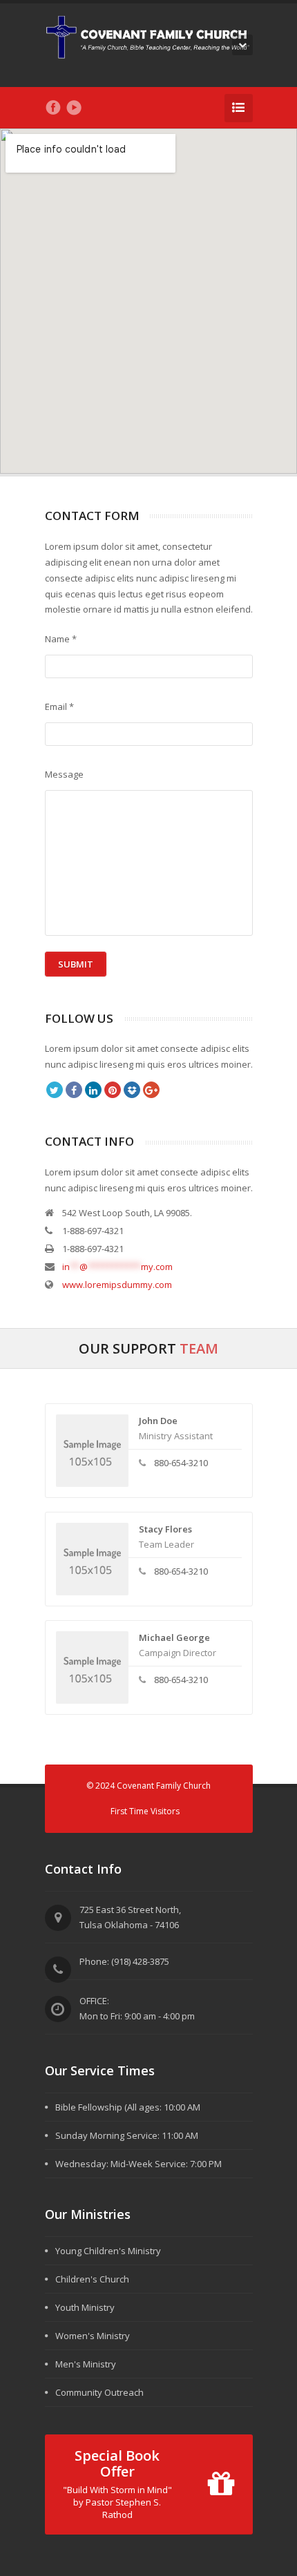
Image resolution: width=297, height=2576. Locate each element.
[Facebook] (53, 108)
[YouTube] (74, 108)
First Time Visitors (145, 1811)
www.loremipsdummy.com (117, 1285)
